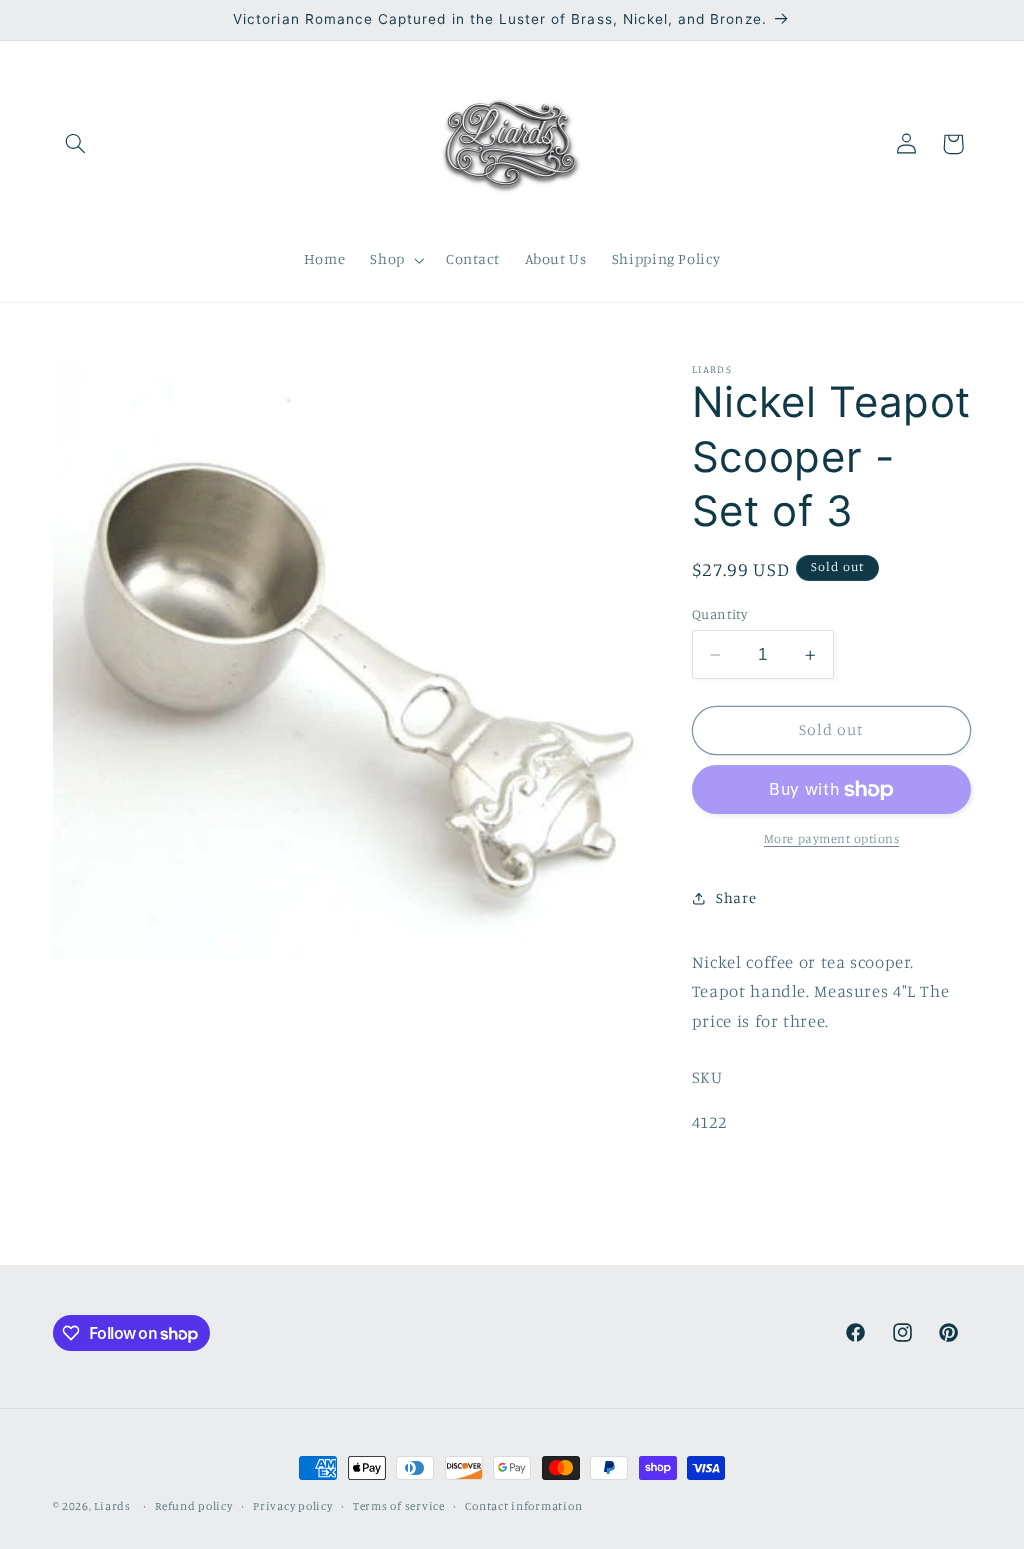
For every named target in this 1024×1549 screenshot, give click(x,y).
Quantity (719, 614)
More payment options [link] (832, 838)
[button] (76, 144)
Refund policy (194, 1506)
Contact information (523, 1506)
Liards (112, 1506)
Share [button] (736, 897)
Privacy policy (292, 1506)
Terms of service (399, 1506)
